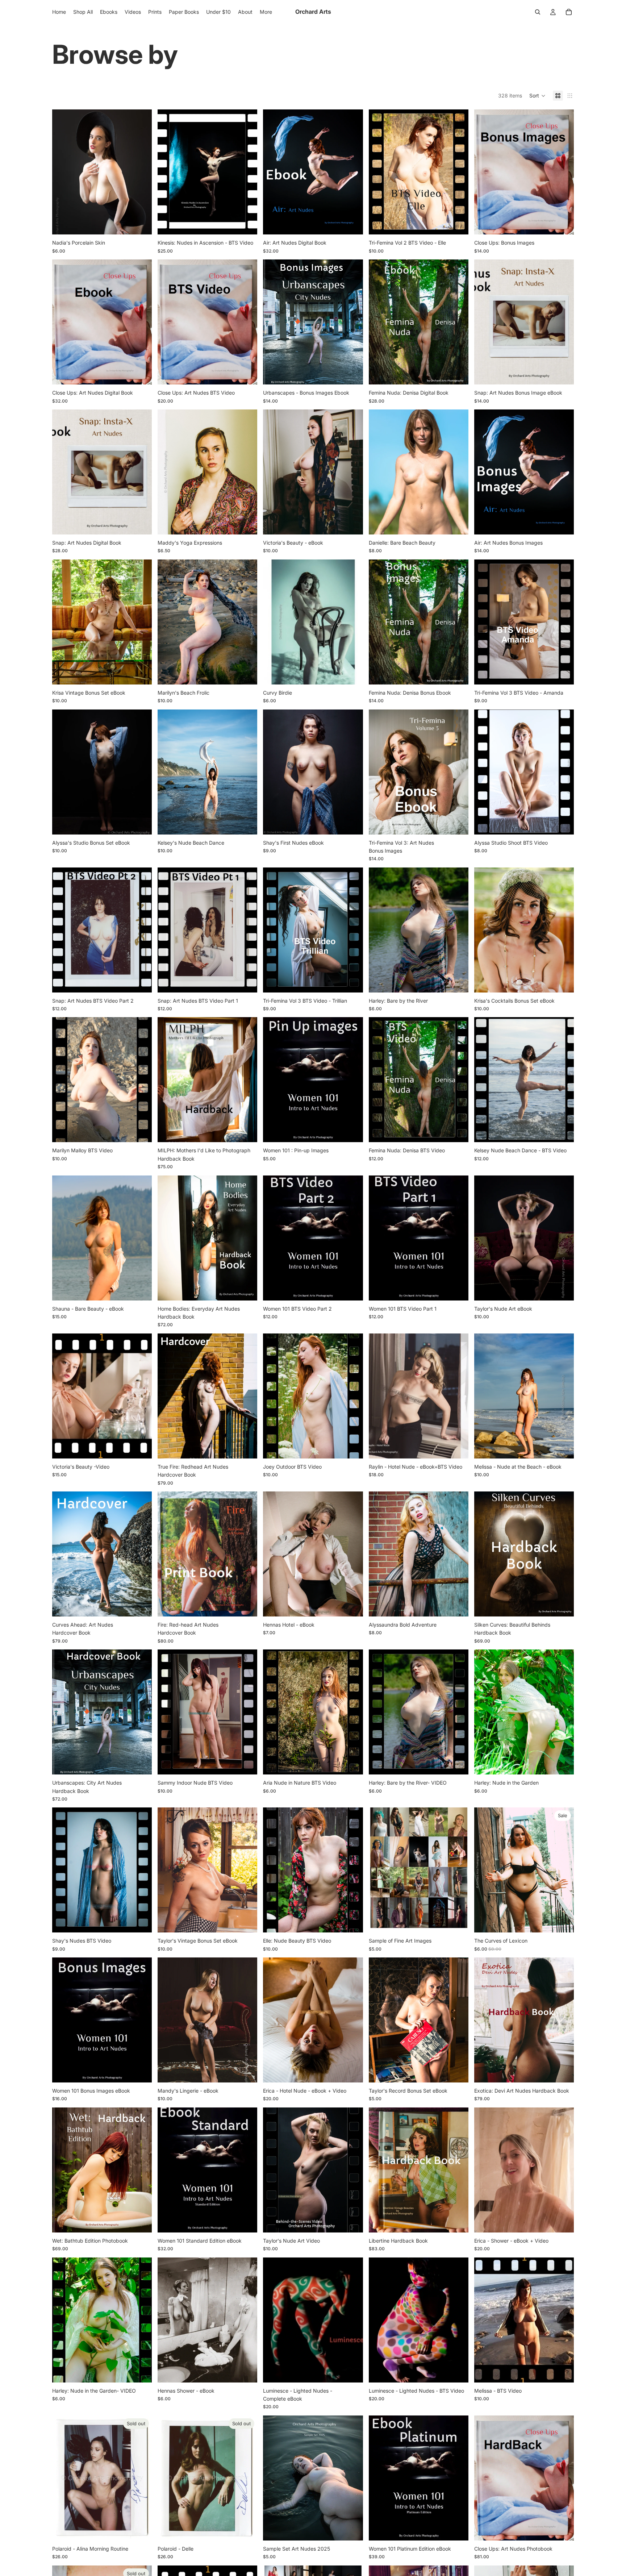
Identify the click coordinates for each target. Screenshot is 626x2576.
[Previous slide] (63, 172)
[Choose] (246, 1447)
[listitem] (266, 12)
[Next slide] (141, 172)
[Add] (141, 224)
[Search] (538, 12)
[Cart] (569, 12)
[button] (537, 96)
